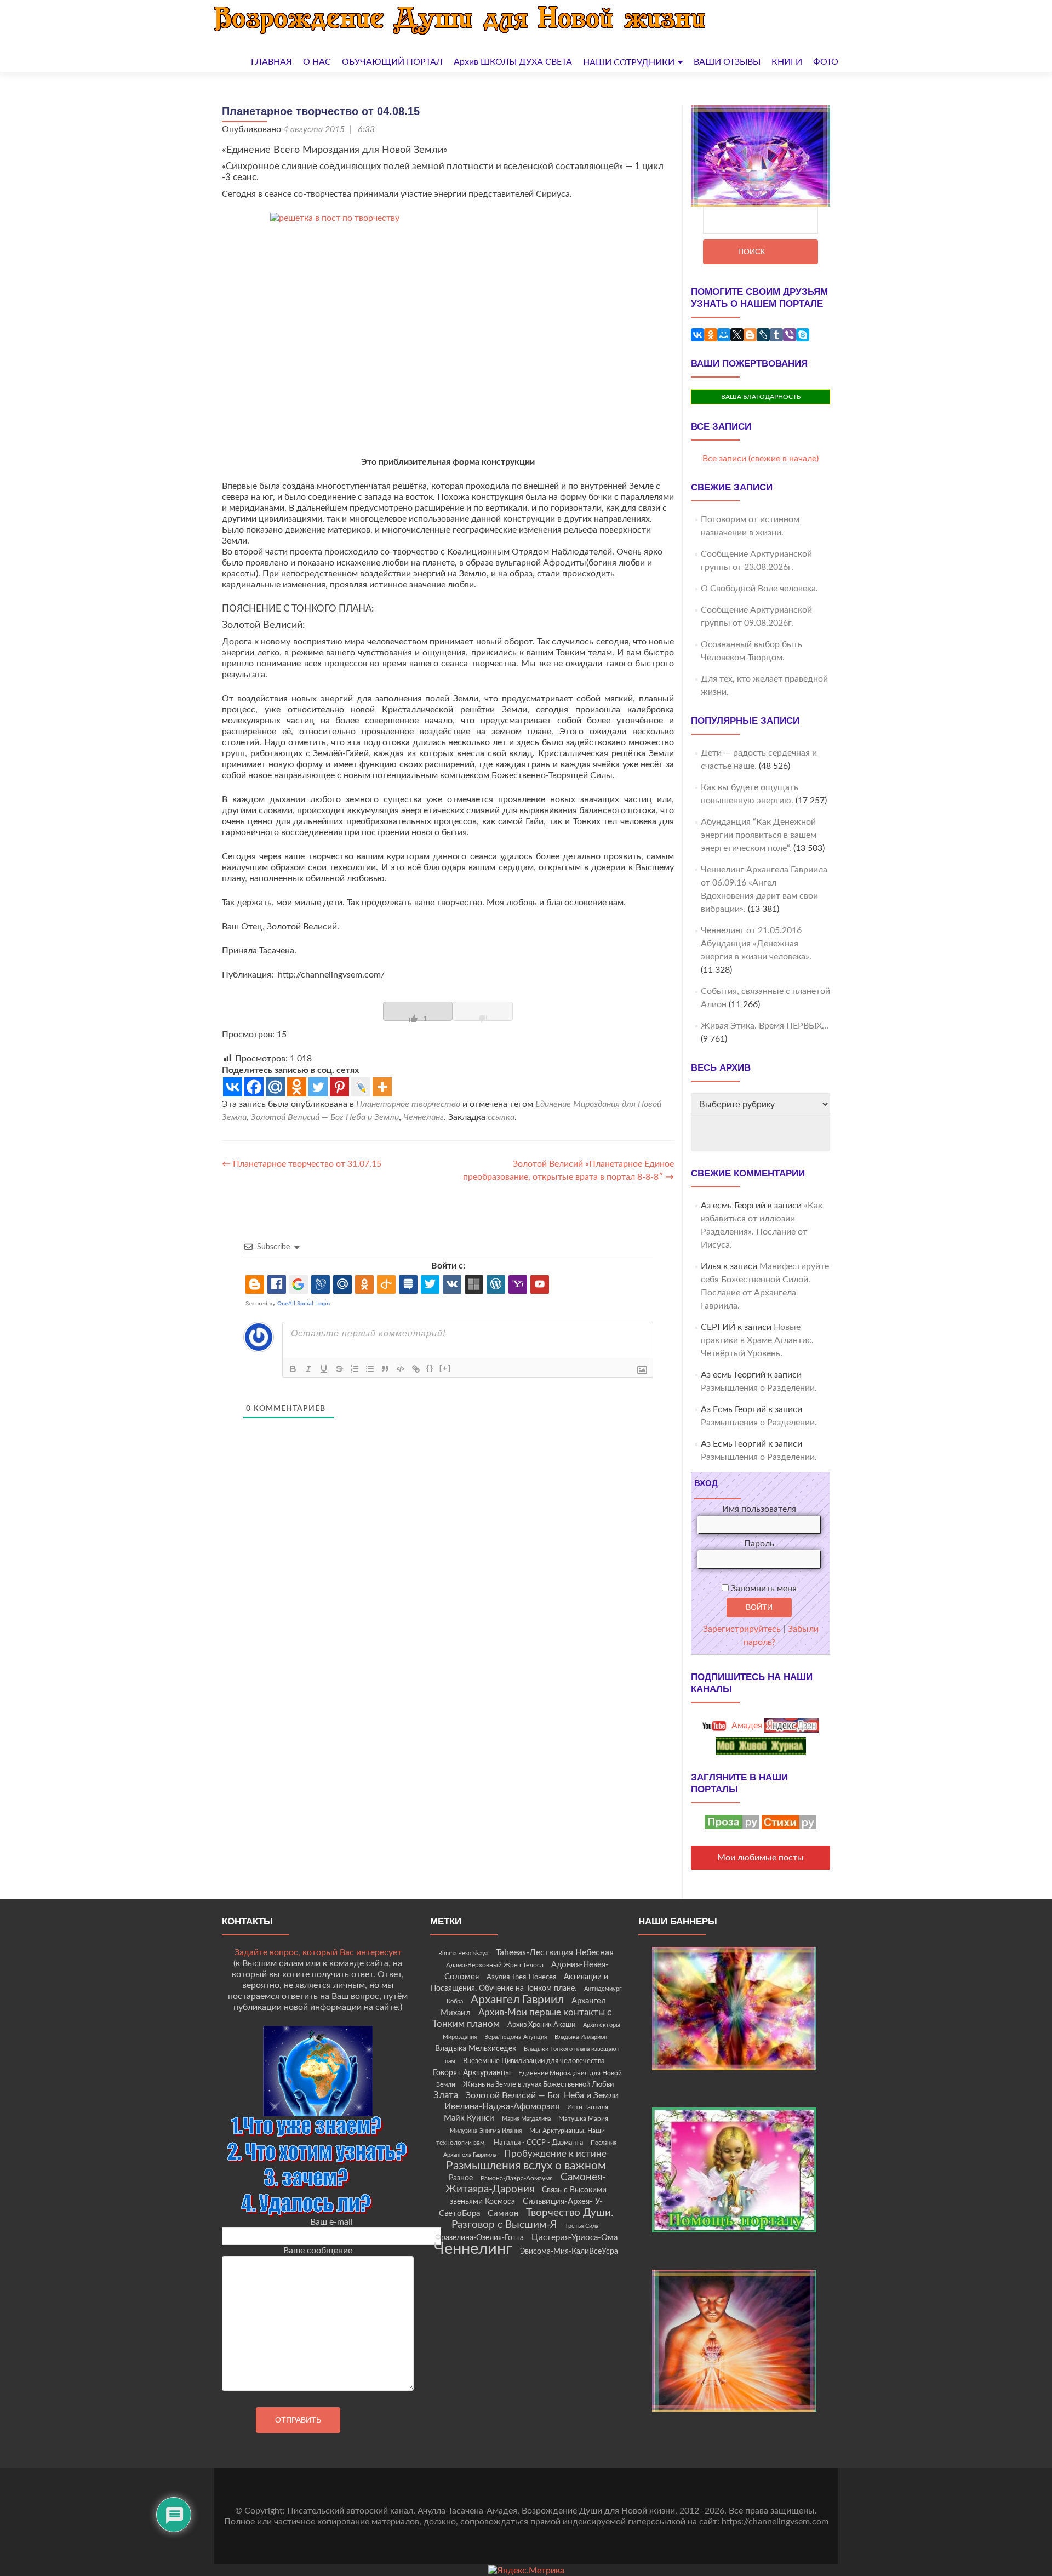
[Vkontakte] (233, 1087)
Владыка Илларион (581, 2037)
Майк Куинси (469, 2118)
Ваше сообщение (318, 2251)
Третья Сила (582, 2226)
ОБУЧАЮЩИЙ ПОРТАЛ (392, 62)
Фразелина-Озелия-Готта (479, 2238)
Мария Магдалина (526, 2119)
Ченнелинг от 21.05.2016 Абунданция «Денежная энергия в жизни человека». (756, 944)
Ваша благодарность (761, 397)
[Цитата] (385, 1369)
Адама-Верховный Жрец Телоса (495, 1965)
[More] (382, 1087)
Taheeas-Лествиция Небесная (555, 1952)
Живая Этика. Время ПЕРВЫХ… (765, 1026)
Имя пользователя (759, 1509)
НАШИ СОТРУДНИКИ (629, 62)
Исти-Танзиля (588, 2107)
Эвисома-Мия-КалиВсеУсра (569, 2252)
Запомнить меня (763, 1589)
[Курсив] (308, 1369)
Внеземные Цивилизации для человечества (534, 2061)
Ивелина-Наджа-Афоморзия (502, 2106)
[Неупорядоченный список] (370, 1369)
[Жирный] (293, 1369)
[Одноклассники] (711, 335)
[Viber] (790, 335)
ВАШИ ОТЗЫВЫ (727, 62)
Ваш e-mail (331, 2222)
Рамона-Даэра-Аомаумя (517, 2178)
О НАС (317, 62)
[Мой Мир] (724, 335)
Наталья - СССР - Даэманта (538, 2143)
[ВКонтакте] (697, 335)
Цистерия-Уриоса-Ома (574, 2238)
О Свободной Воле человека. (759, 589)
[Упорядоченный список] (355, 1369)
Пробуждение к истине (555, 2154)
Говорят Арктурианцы (472, 2073)
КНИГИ (787, 62)
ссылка (501, 1117)
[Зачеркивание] (339, 1369)
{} (430, 1368)
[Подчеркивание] (324, 1369)
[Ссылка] (416, 1369)
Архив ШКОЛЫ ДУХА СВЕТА (513, 62)
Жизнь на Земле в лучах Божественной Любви (538, 2084)
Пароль (759, 1544)
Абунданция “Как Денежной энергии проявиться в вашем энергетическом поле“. (759, 835)
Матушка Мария (583, 2118)
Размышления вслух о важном (526, 2166)
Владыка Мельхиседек (476, 2049)
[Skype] (803, 335)
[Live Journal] (361, 1087)
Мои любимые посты (761, 1858)
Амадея (746, 1726)
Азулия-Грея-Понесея (521, 1977)
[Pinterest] (339, 1087)
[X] (737, 335)
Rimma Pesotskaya (463, 1953)
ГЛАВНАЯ (271, 62)
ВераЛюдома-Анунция (516, 2037)
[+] (445, 1368)
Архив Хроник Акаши (541, 2025)
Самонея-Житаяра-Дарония (526, 2183)
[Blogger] (750, 335)
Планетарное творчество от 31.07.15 (302, 1164)
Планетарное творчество (408, 1104)
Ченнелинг (424, 1117)
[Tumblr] (776, 335)
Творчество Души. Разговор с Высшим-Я (533, 2219)
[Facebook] (254, 1087)
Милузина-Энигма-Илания (486, 2131)
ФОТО (826, 62)
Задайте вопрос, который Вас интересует (318, 1952)
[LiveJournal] (763, 335)
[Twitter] (318, 1087)
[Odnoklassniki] (297, 1087)
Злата (446, 2095)
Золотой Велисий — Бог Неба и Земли (325, 1117)
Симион (503, 2214)
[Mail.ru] (275, 1087)
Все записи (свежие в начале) (761, 459)
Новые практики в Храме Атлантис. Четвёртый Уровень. (757, 1340)
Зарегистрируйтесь (742, 1629)
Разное (461, 2178)
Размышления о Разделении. (759, 1388)
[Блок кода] (401, 1369)
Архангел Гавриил (517, 2000)
